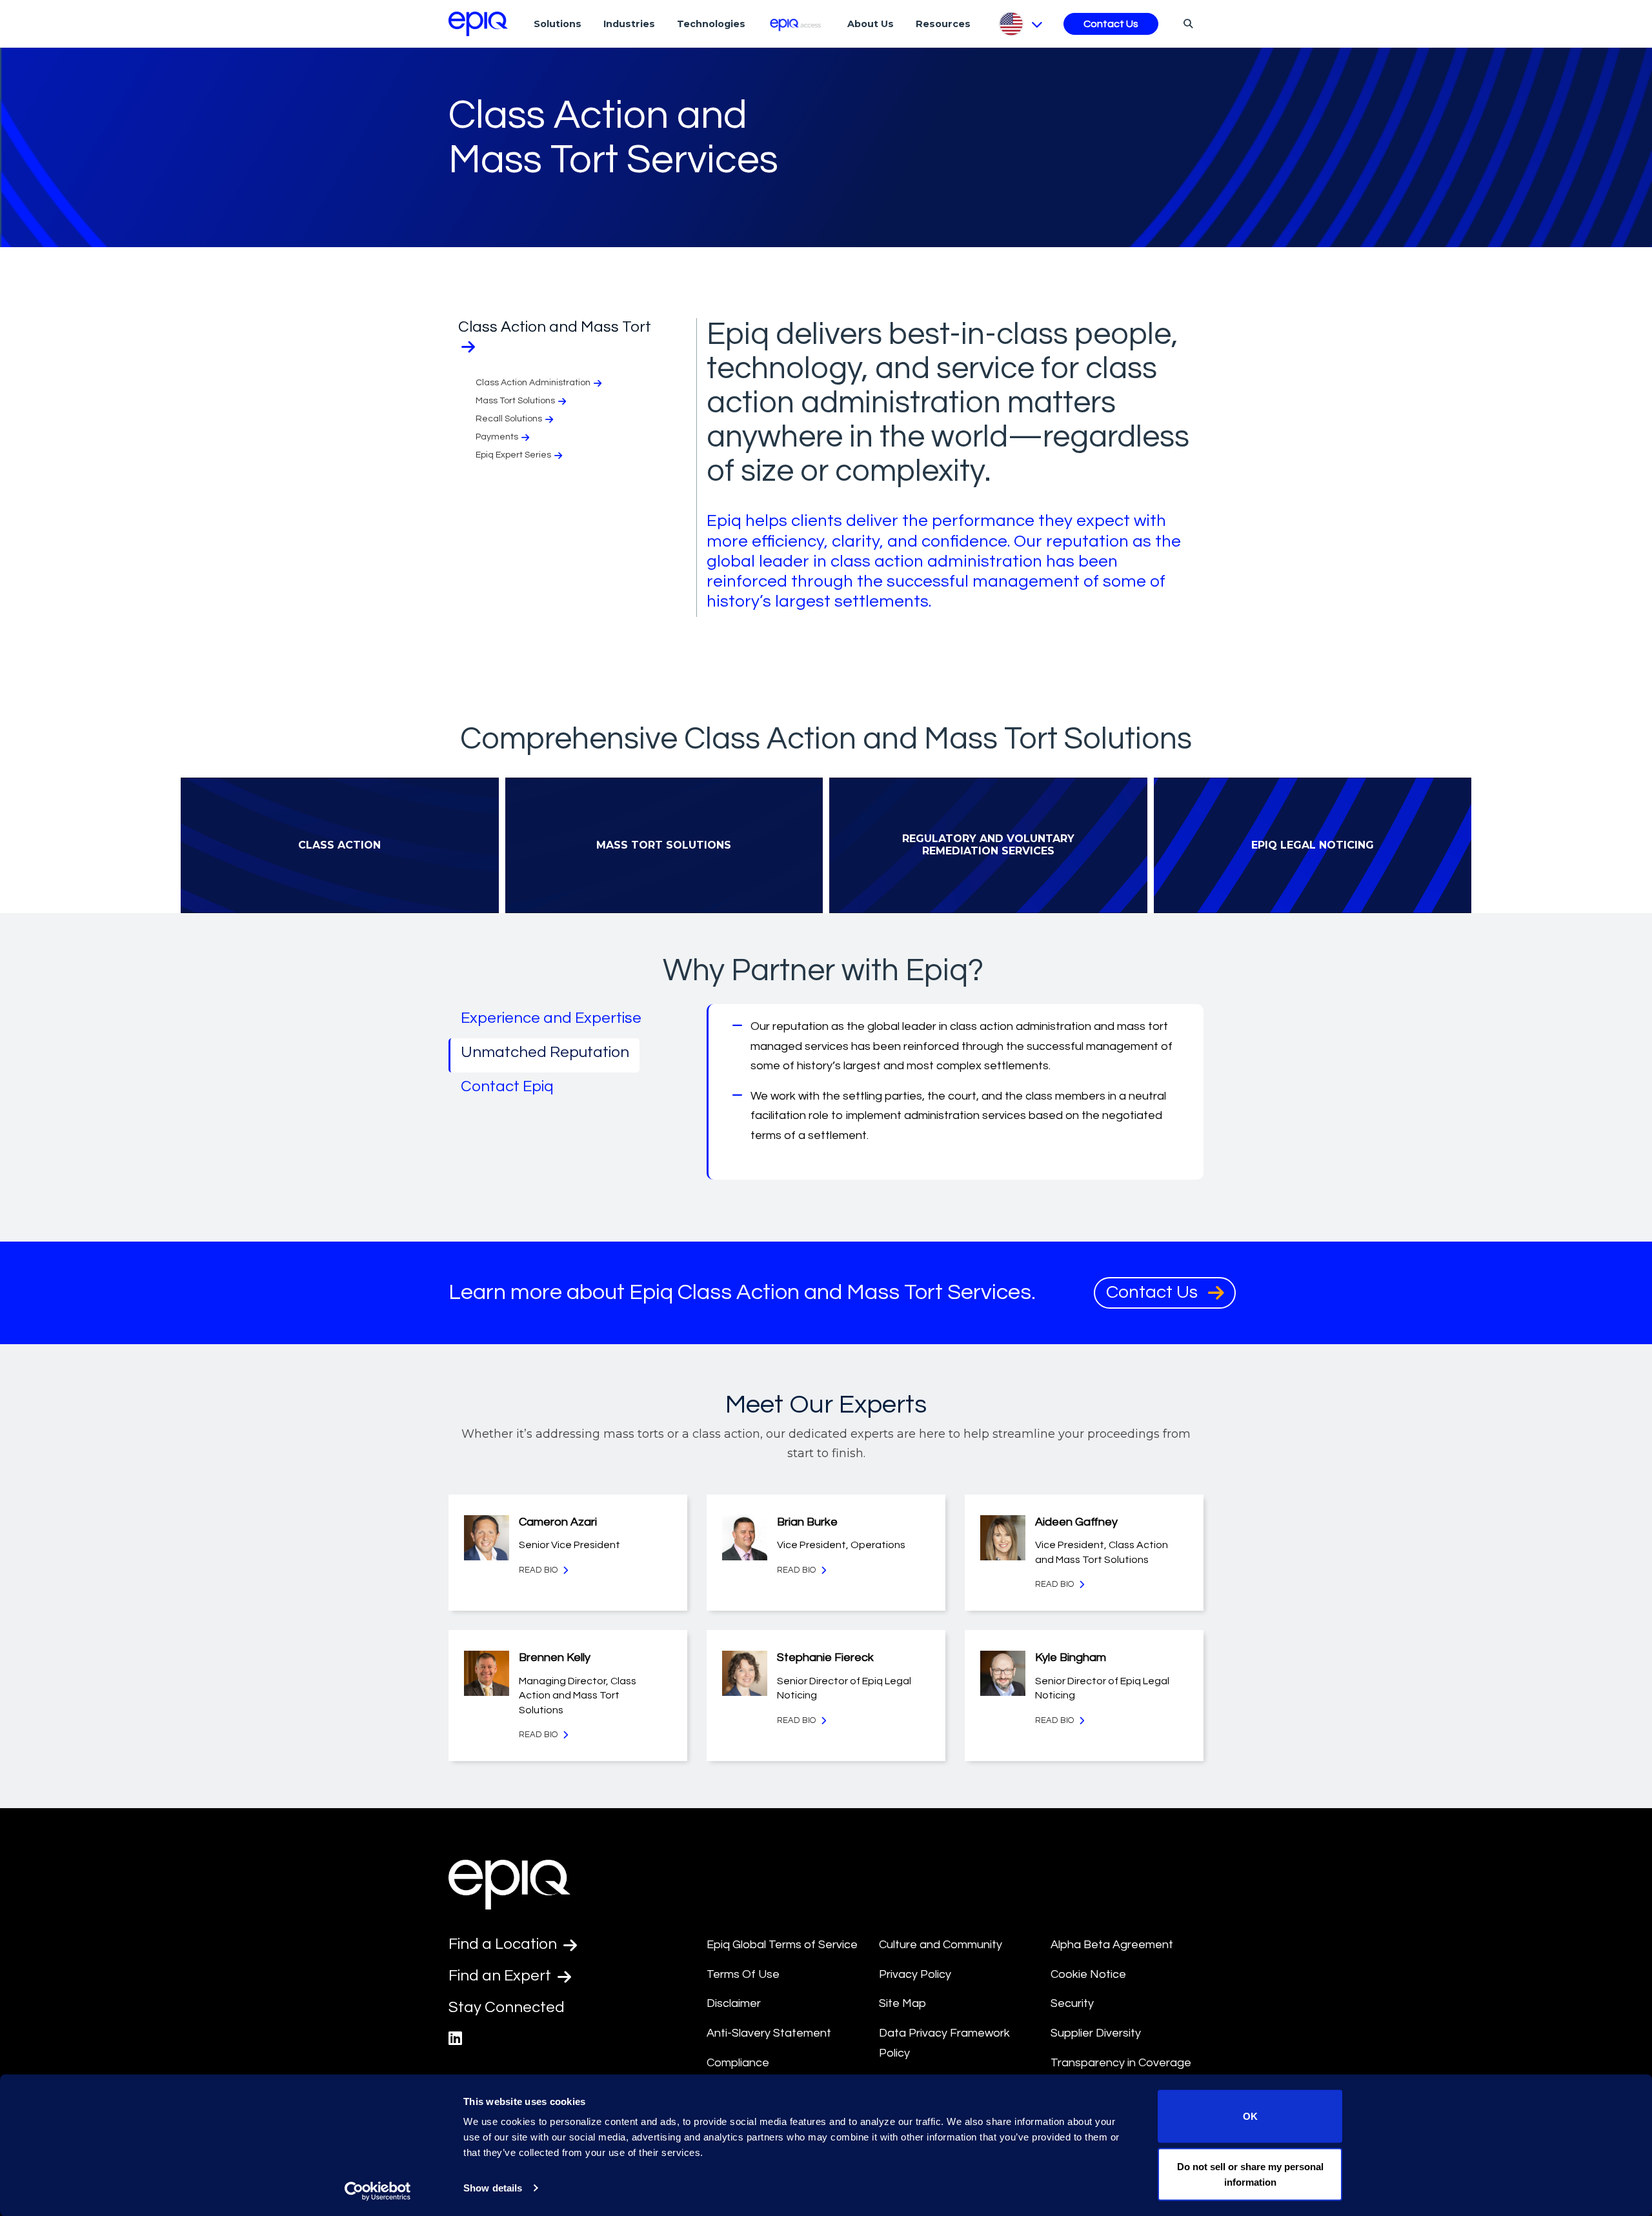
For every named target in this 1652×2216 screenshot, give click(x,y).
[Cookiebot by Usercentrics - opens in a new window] (378, 2191)
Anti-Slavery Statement (769, 2033)
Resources (943, 24)
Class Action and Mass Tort (555, 327)
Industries (629, 24)
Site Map (902, 2003)
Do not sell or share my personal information (1250, 2174)
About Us (871, 24)
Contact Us (1111, 24)
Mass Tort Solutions (515, 401)
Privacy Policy (915, 1974)
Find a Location (504, 1944)
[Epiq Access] (797, 24)
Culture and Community (941, 1945)
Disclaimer (734, 2003)
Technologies (711, 24)
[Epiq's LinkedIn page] (455, 2039)
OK (1250, 2116)
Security (1072, 2003)
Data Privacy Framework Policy (944, 2043)
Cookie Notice (1088, 1974)
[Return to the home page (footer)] (478, 24)
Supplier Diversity (1096, 2033)
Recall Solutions (509, 419)
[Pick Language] (1020, 24)
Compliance (738, 2063)
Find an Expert (501, 1976)
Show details (493, 2188)
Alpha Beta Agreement (1112, 1945)
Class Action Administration (533, 383)
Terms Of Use (743, 1974)
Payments (497, 437)
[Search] (1186, 23)
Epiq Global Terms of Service (782, 1945)
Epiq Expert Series (513, 455)
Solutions (558, 24)
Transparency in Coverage (1121, 2063)
